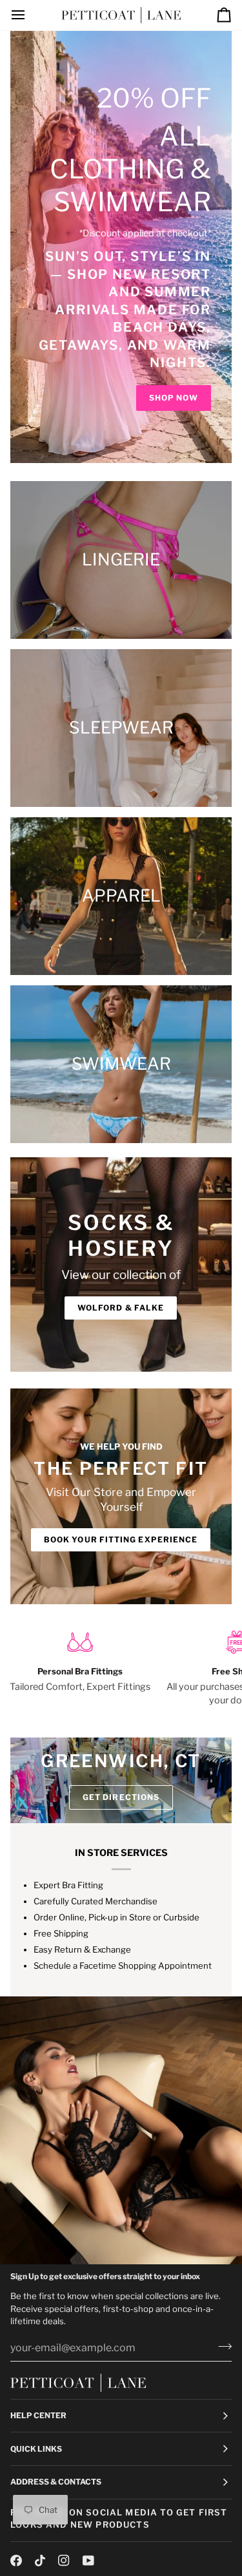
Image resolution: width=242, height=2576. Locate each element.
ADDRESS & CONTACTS (56, 2482)
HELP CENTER (38, 2415)
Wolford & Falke (121, 1308)
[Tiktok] (40, 2561)
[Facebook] (16, 2561)
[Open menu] (30, 15)
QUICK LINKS (36, 2449)
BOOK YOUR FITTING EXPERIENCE (121, 1539)
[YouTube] (88, 2561)
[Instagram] (64, 2561)
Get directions (121, 1797)
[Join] (221, 2346)
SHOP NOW (174, 398)
